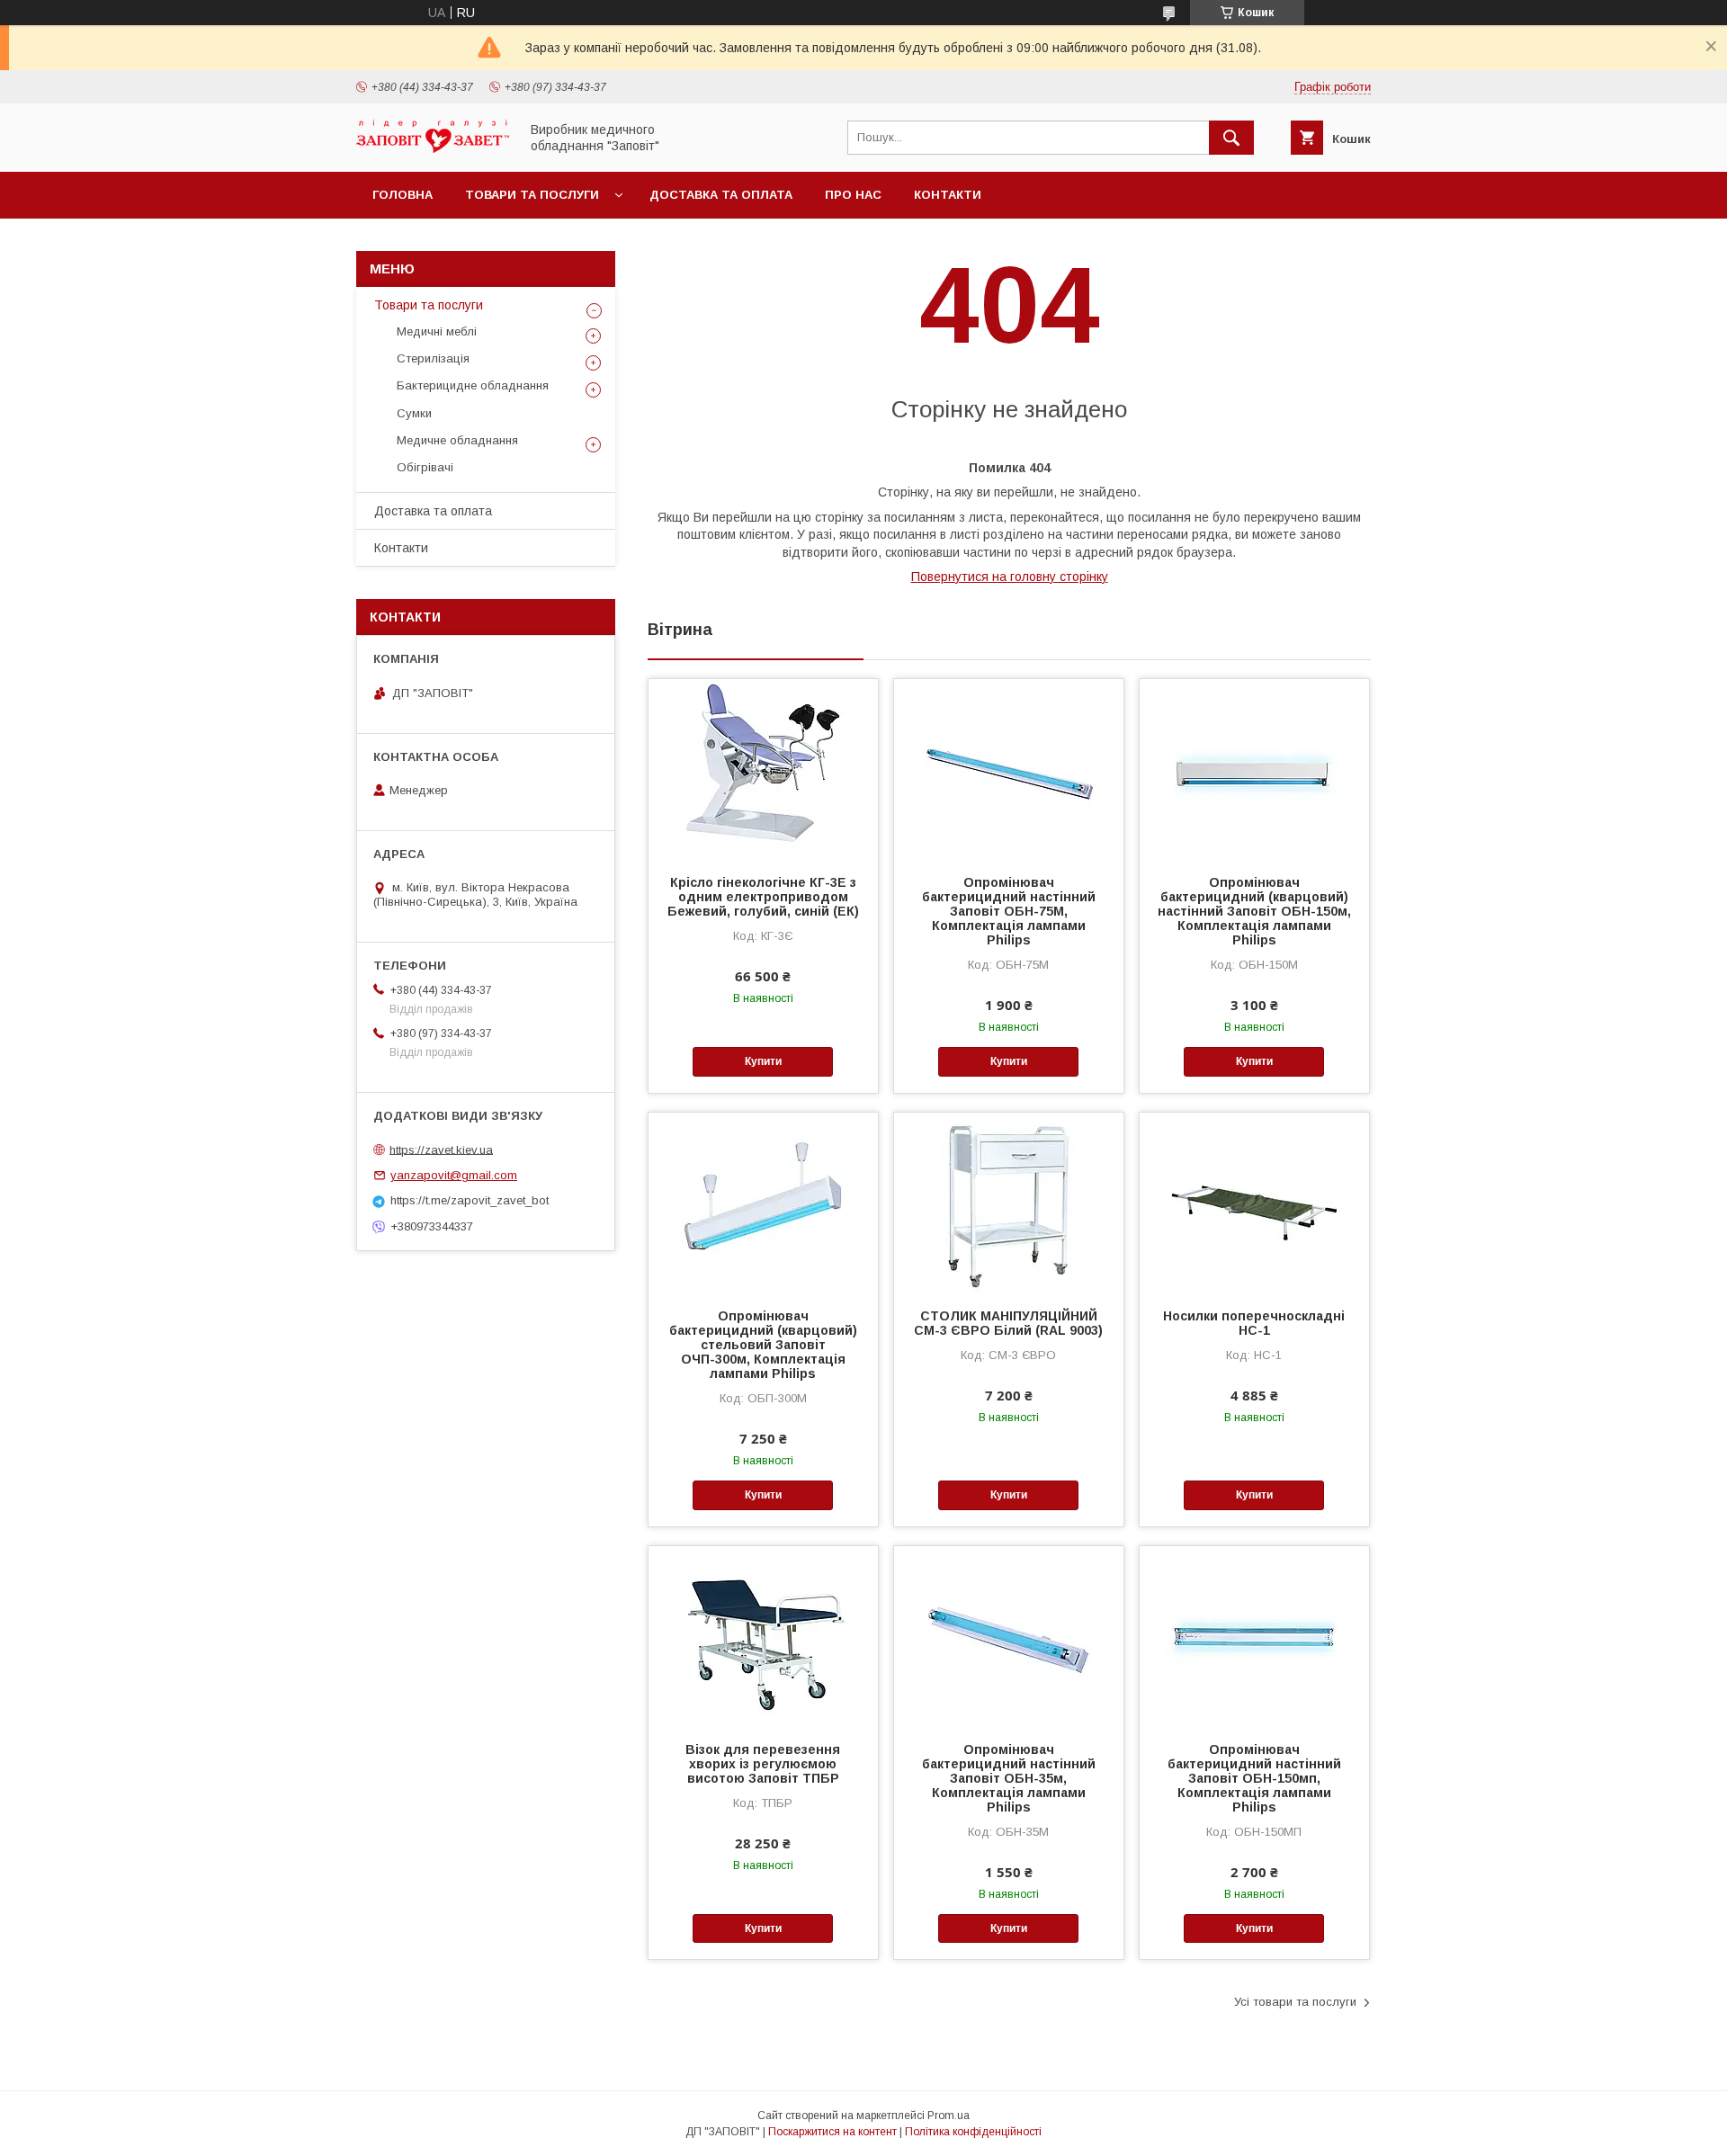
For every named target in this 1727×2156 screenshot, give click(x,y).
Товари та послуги (532, 195)
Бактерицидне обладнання (473, 385)
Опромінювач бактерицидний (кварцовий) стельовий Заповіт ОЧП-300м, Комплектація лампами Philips (763, 1345)
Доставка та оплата (721, 195)
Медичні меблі (437, 331)
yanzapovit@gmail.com (454, 1175)
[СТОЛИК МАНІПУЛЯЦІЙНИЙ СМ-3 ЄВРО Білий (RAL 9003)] (1009, 1203)
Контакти (948, 195)
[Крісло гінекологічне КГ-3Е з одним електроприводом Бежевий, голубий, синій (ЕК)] (763, 769)
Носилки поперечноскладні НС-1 (1254, 1323)
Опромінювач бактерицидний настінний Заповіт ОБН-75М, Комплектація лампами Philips (1009, 911)
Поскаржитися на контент (832, 2132)
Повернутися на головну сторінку (1010, 577)
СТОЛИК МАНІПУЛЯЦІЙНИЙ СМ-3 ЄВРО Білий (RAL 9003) (1008, 1323)
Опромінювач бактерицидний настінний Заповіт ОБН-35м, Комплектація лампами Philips (1009, 1778)
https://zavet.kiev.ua (441, 1149)
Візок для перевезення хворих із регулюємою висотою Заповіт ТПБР (763, 1764)
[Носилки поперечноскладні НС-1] (1254, 1203)
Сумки (414, 413)
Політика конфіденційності (973, 2132)
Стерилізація (433, 358)
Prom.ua (949, 2116)
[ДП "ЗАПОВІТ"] (433, 148)
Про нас (853, 195)
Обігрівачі (425, 467)
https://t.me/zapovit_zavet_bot (470, 1200)
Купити (763, 1061)
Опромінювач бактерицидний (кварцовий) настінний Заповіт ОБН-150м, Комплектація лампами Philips (1254, 911)
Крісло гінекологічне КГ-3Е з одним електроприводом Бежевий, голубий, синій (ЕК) (763, 897)
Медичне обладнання (457, 440)
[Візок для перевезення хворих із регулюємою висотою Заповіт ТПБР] (763, 1636)
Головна (403, 195)
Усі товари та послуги (1295, 2002)
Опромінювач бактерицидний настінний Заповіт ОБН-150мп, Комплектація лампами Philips (1254, 1778)
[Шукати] (1231, 138)
